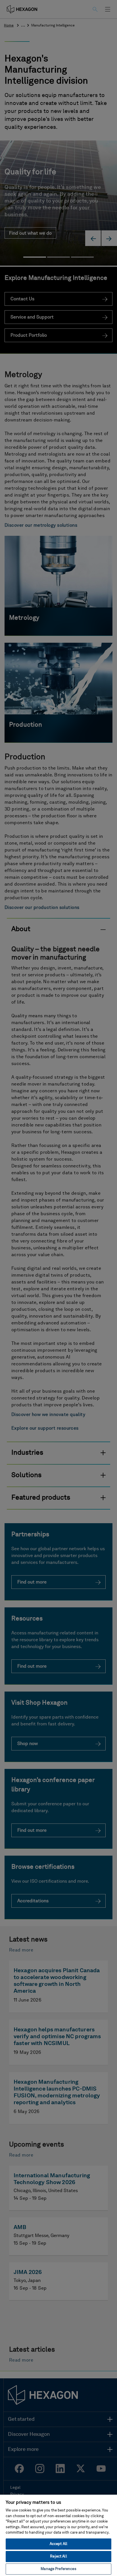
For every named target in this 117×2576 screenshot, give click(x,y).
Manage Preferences (58, 2569)
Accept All (58, 2544)
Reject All (58, 2557)
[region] (58, 2535)
